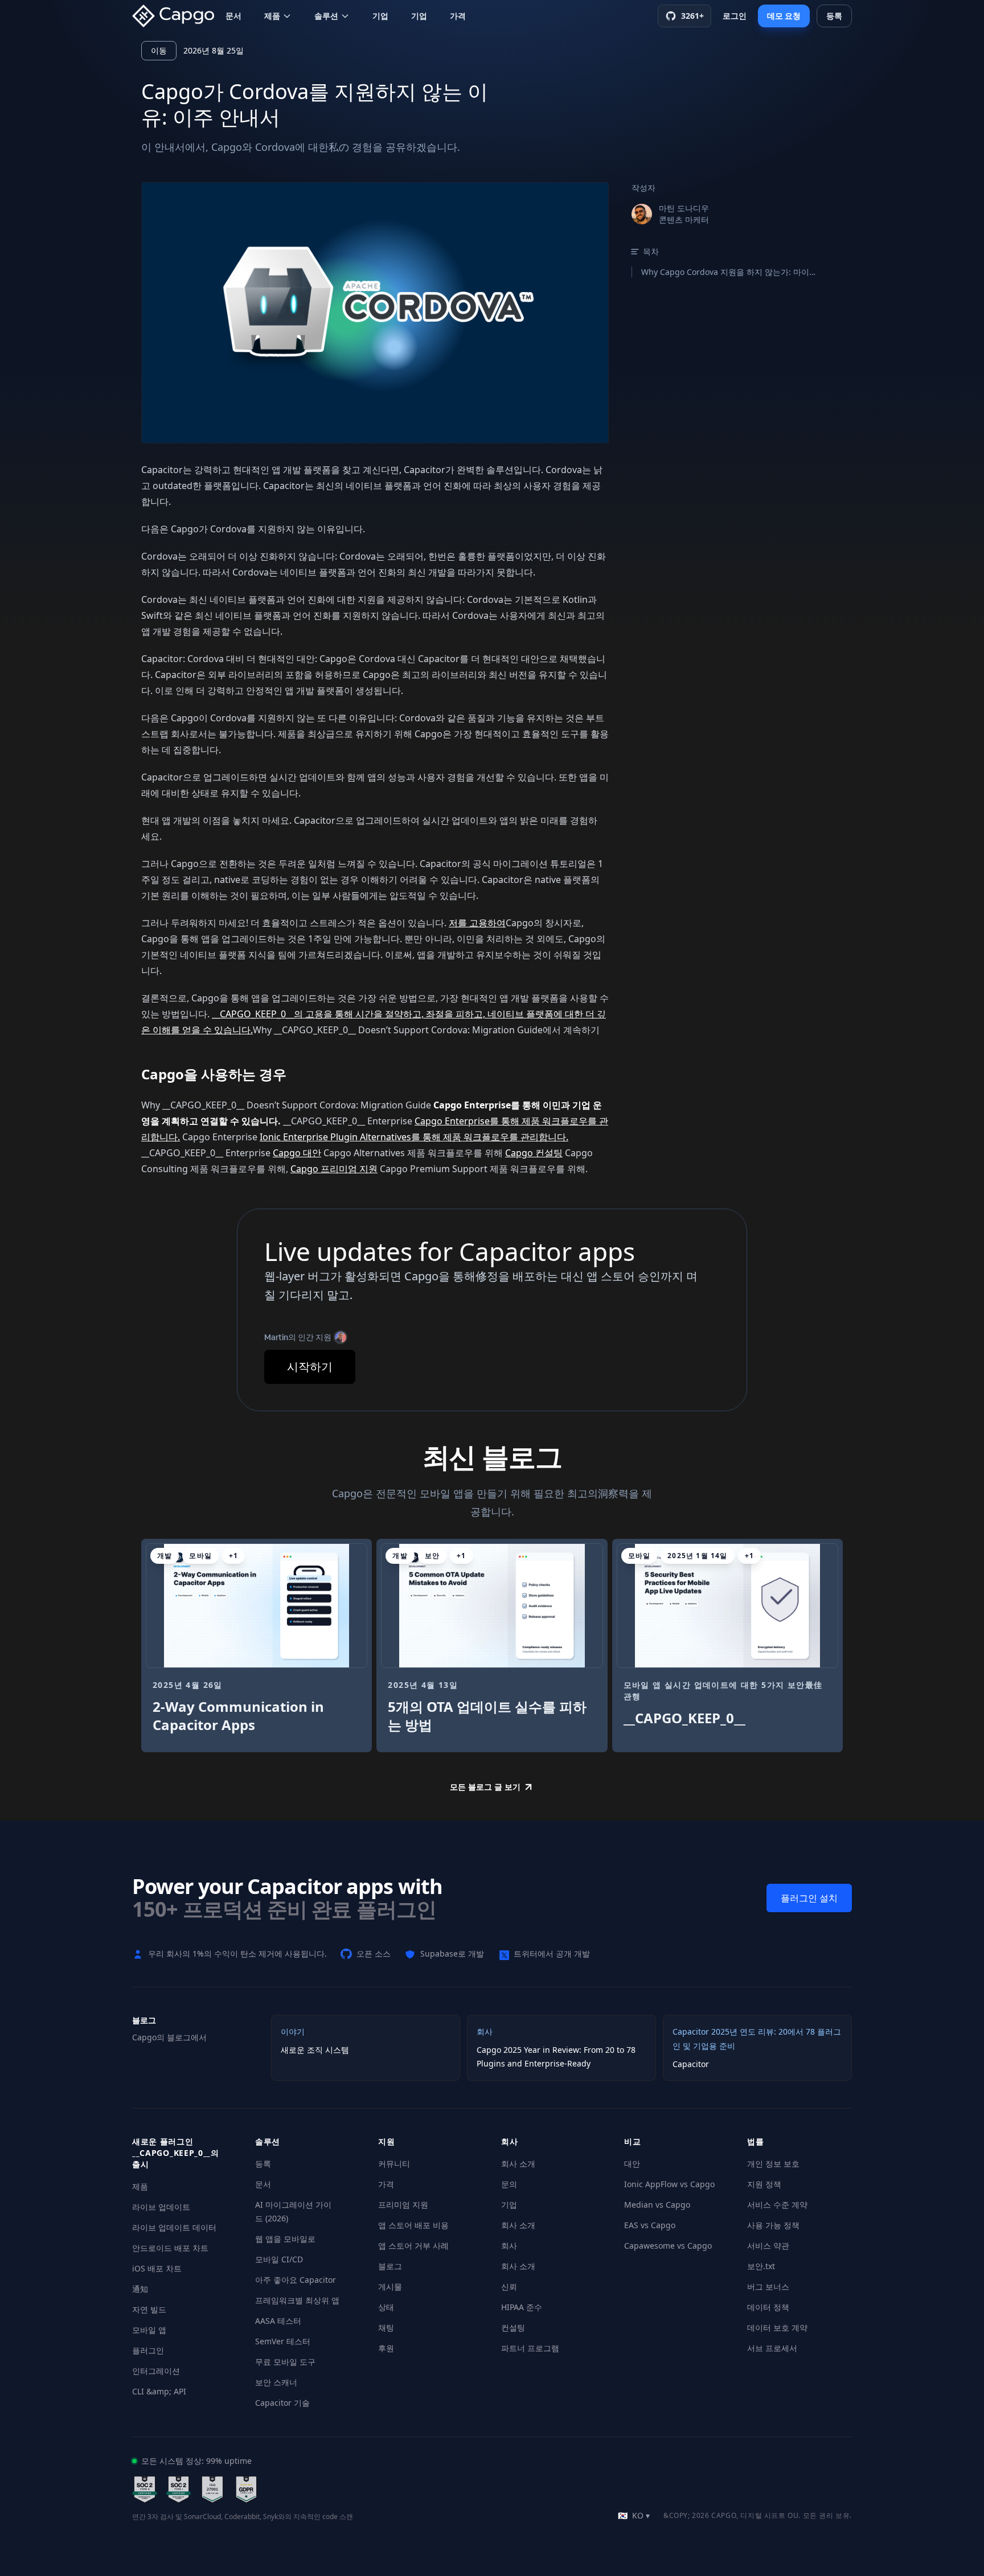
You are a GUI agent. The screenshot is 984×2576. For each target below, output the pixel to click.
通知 (140, 2289)
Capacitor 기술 (282, 2403)
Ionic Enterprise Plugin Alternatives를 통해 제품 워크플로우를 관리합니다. (414, 1137)
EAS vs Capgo (650, 2225)
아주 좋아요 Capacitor (296, 2280)
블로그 (390, 2266)
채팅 (386, 2328)
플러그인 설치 (809, 1898)
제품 (272, 16)
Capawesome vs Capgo (668, 2246)
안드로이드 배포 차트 (170, 2248)
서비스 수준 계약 (777, 2205)
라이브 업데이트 (161, 2207)
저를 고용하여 (477, 923)
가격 (458, 16)
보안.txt (761, 2266)
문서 (233, 16)
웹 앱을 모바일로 (285, 2239)
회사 (509, 2246)
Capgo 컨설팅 (534, 1153)
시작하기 (310, 1367)
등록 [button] (834, 16)
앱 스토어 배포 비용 (413, 2225)
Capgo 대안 (297, 1153)
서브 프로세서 (772, 2348)
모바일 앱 (149, 2330)
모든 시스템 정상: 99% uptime (196, 2461)
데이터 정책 (768, 2307)
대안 (632, 2164)
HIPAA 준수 (522, 2307)
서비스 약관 (768, 2246)
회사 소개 (518, 2164)
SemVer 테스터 (283, 2341)
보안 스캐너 (276, 2382)
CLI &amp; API (159, 2391)
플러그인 (148, 2350)
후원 (386, 2348)
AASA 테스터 (278, 2321)
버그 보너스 (768, 2287)
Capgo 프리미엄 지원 (334, 1169)
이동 (159, 50)
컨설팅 (513, 2328)
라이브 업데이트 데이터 (174, 2227)
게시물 (390, 2287)
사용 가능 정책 (773, 2225)
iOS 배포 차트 (157, 2268)
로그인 (735, 16)
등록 (263, 2164)
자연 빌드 (149, 2309)
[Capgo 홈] (177, 16)
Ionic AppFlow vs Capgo (669, 2184)
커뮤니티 (394, 2164)
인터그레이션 (156, 2371)
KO (634, 2515)
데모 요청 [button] (784, 16)
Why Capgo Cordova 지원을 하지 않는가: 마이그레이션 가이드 (731, 272)
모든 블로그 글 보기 (485, 1787)
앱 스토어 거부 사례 (413, 2246)
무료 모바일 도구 (285, 2362)
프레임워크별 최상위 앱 (297, 2300)
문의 (509, 2184)
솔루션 (326, 16)
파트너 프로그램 (530, 2348)
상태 (386, 2307)
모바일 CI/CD (279, 2259)
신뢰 (509, 2287)
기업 (380, 16)
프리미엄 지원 (403, 2205)
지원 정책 (764, 2184)
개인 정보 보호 (773, 2164)
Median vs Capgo (657, 2205)
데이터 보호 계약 (777, 2328)
